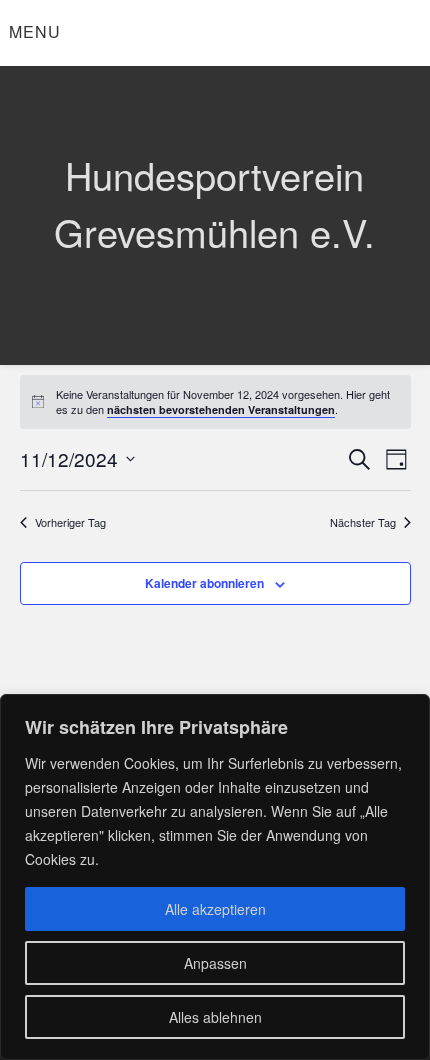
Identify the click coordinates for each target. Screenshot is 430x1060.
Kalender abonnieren (204, 583)
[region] (215, 877)
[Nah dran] (409, 711)
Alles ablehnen (215, 1017)
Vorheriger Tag (70, 522)
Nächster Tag (363, 522)
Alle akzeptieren (215, 909)
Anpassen (215, 963)
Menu (35, 31)
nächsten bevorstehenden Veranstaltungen (221, 409)
